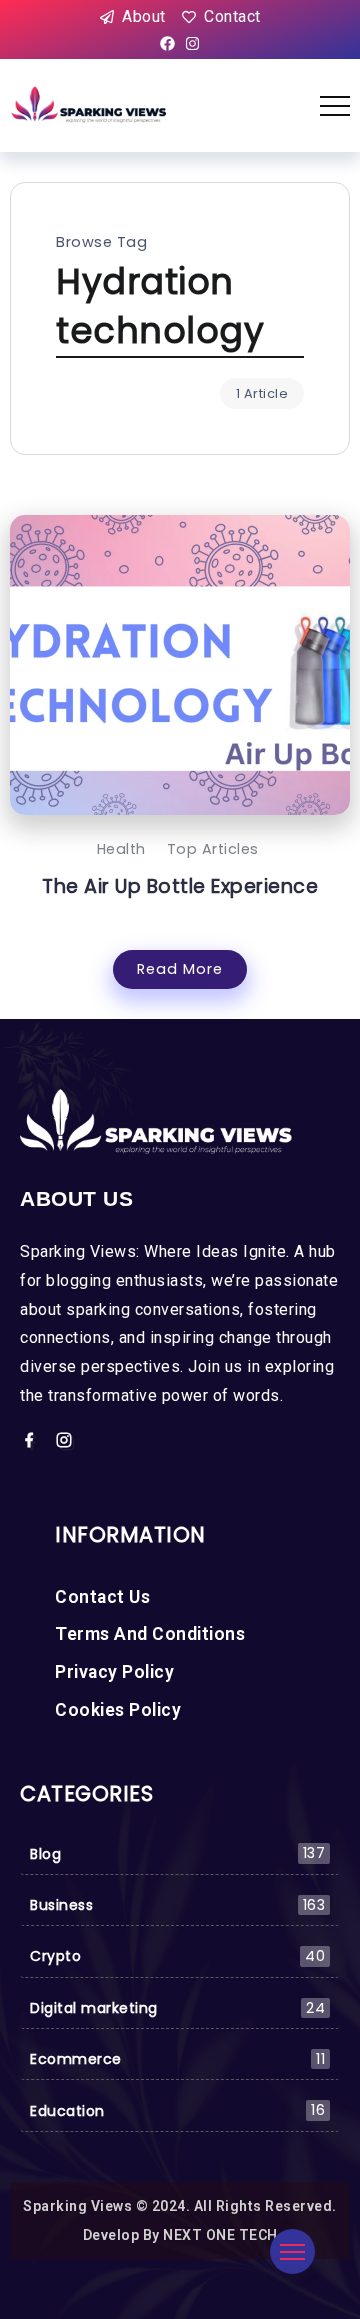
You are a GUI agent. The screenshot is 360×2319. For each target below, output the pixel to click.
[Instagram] (192, 44)
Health (121, 849)
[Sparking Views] (90, 104)
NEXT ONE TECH (220, 2235)
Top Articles (213, 849)
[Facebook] (168, 44)
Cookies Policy (118, 1710)
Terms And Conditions (150, 1634)
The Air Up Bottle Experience (180, 886)
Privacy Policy (114, 1672)
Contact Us (102, 1597)
